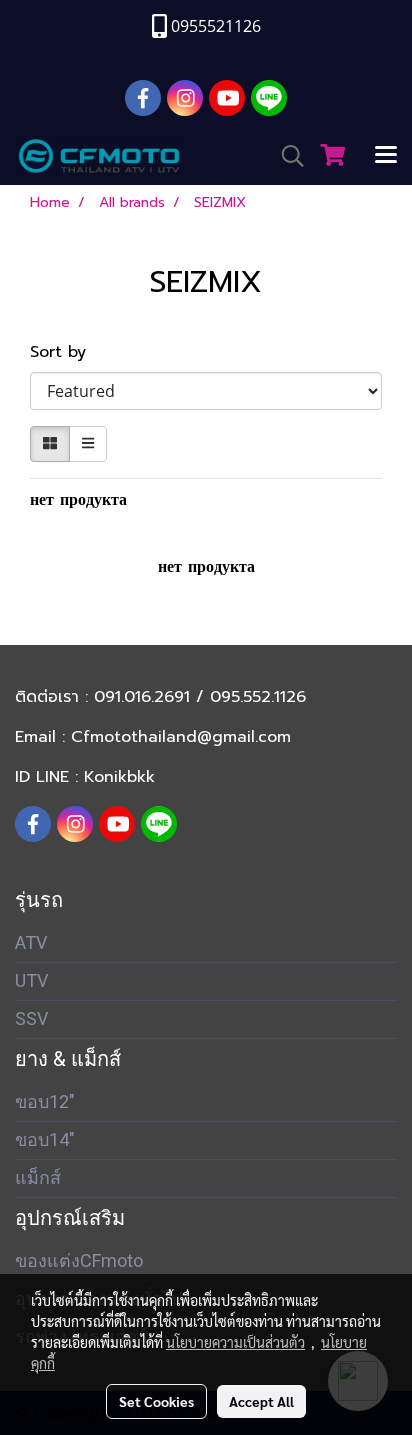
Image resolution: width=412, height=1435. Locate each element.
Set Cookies (156, 1401)
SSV (31, 1018)
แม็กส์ (38, 1177)
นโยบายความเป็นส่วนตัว (235, 1342)
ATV (31, 942)
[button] (286, 156)
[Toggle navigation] (386, 156)
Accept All (261, 1401)
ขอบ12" (45, 1101)
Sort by (67, 352)
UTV (31, 980)
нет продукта (78, 500)
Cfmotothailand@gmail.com (181, 737)
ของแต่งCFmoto (79, 1260)
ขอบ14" (45, 1139)
